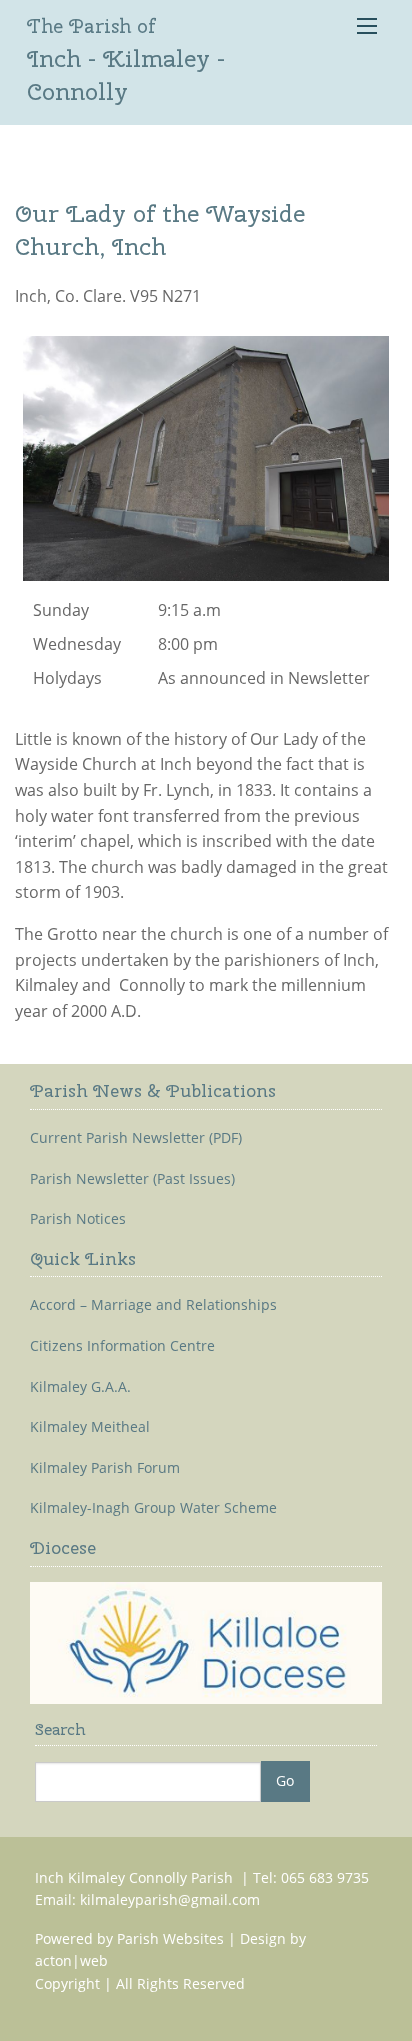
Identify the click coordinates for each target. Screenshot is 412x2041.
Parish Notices (78, 1219)
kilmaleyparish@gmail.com (170, 1899)
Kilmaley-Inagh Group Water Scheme (153, 1508)
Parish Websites (170, 1938)
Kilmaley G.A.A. (80, 1387)
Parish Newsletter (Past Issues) (132, 1179)
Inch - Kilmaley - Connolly (126, 60)
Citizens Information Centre (122, 1346)
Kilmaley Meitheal (90, 1427)
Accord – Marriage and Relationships (153, 1305)
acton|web (71, 1960)
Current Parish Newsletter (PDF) (136, 1138)
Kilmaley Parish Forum (105, 1468)
